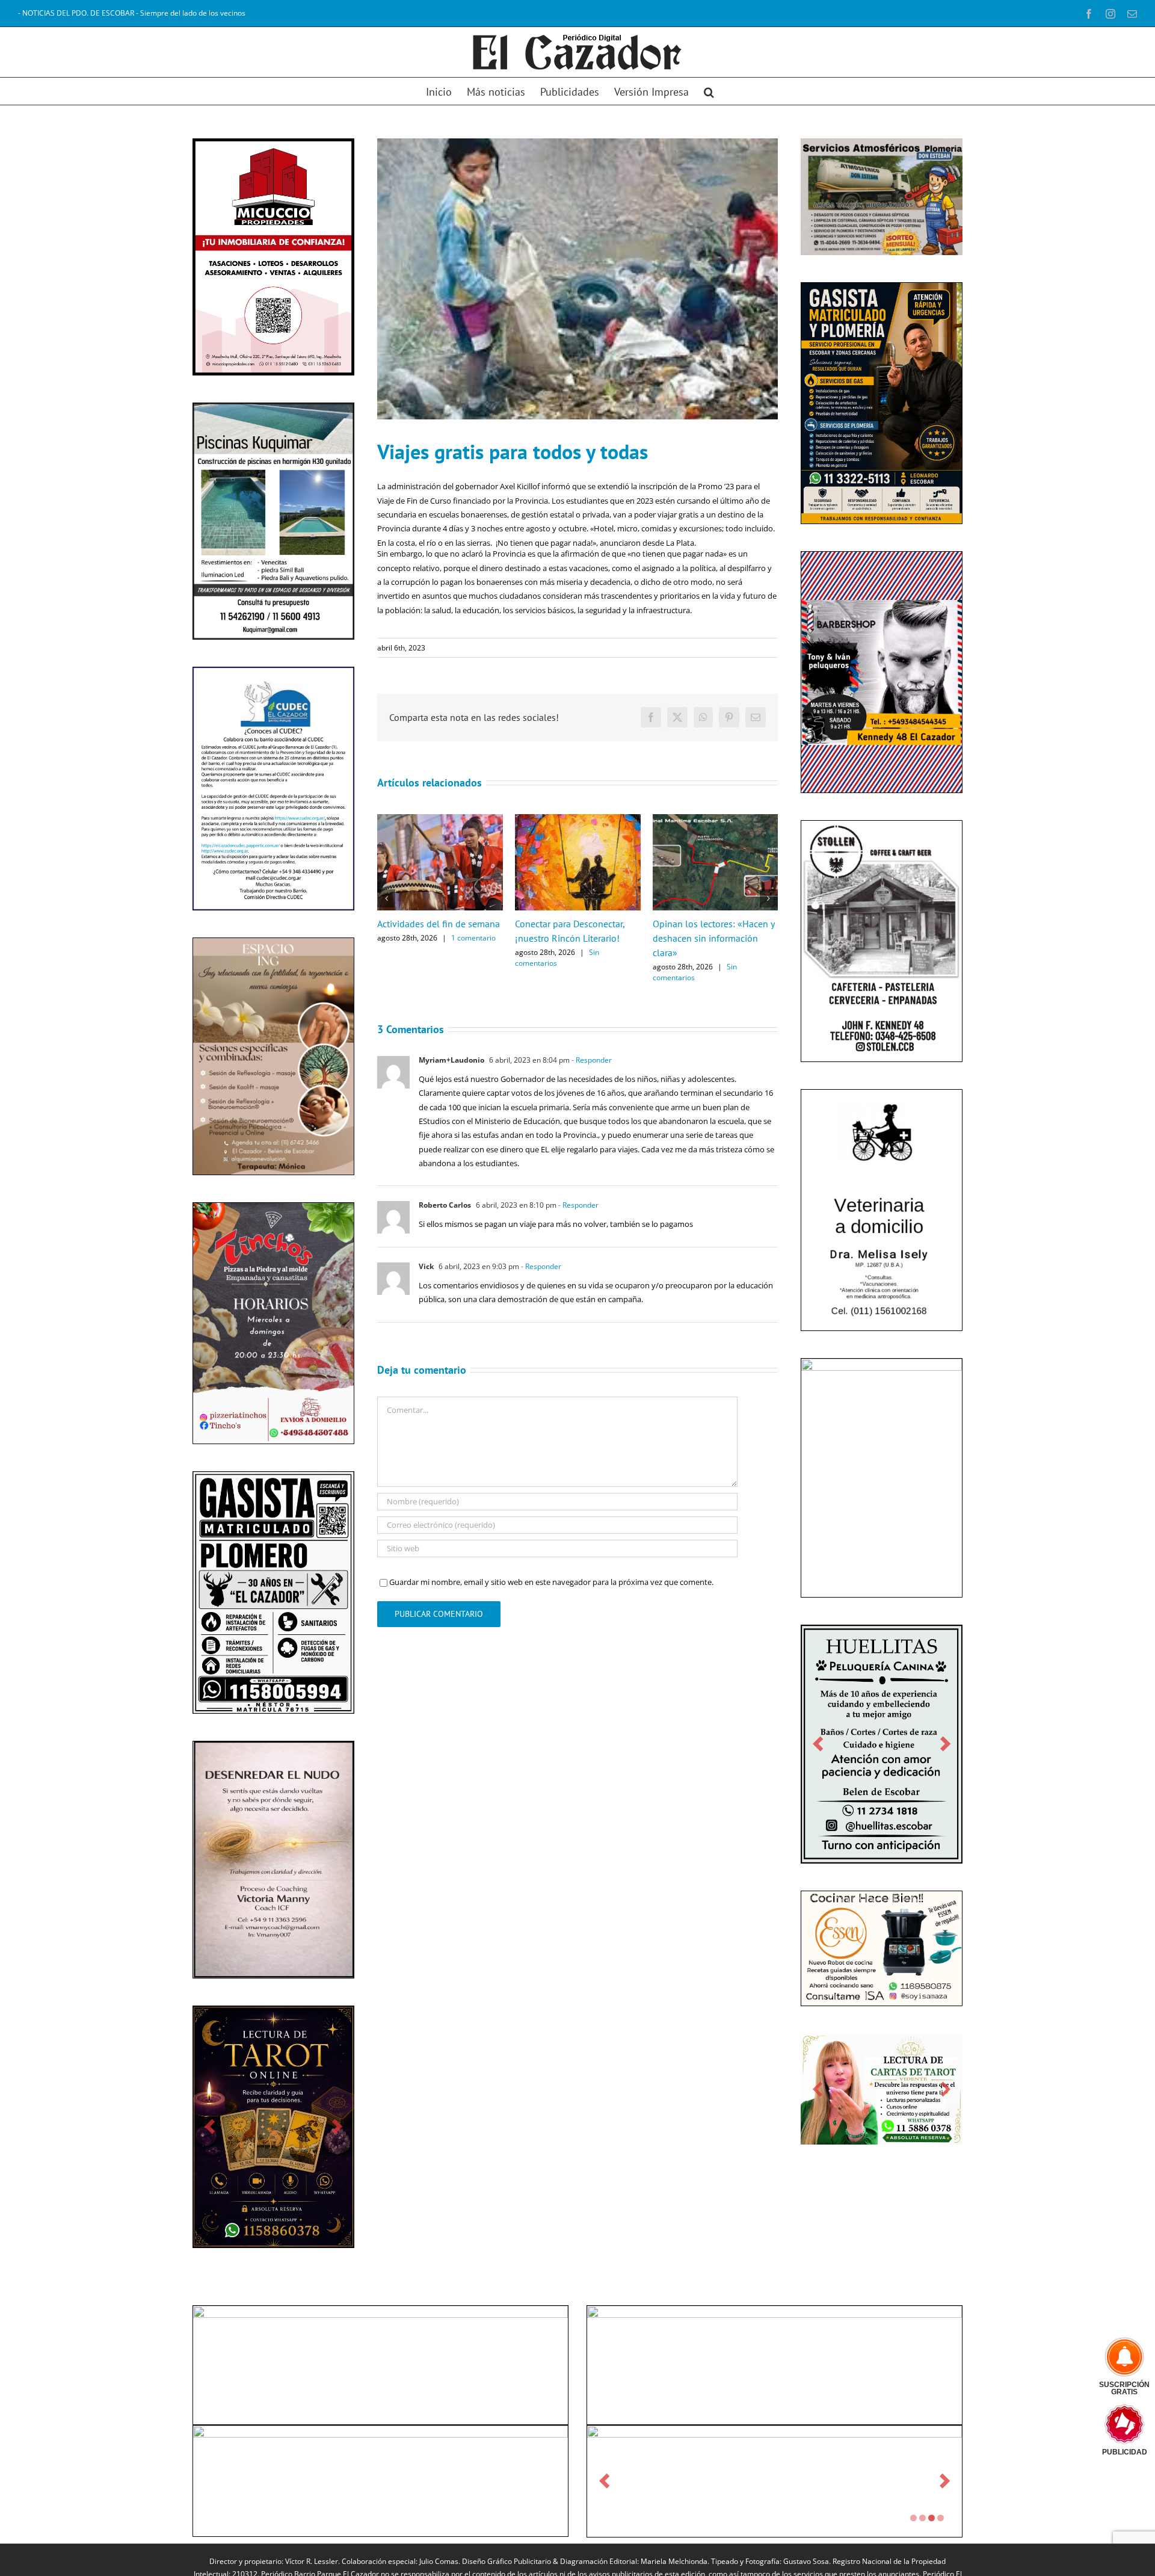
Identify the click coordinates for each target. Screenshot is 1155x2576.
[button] (709, 91)
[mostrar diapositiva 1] (913, 2518)
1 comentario (473, 938)
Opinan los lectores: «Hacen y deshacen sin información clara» (713, 938)
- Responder (591, 1060)
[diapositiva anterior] (210, 2127)
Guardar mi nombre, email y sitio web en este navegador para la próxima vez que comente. (551, 1582)
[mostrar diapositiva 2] (922, 2518)
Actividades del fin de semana (439, 924)
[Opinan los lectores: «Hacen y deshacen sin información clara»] (716, 820)
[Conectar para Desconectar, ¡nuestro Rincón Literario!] (578, 820)
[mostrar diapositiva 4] (941, 2518)
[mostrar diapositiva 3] (932, 2518)
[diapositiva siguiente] (337, 2127)
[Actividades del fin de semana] (440, 820)
